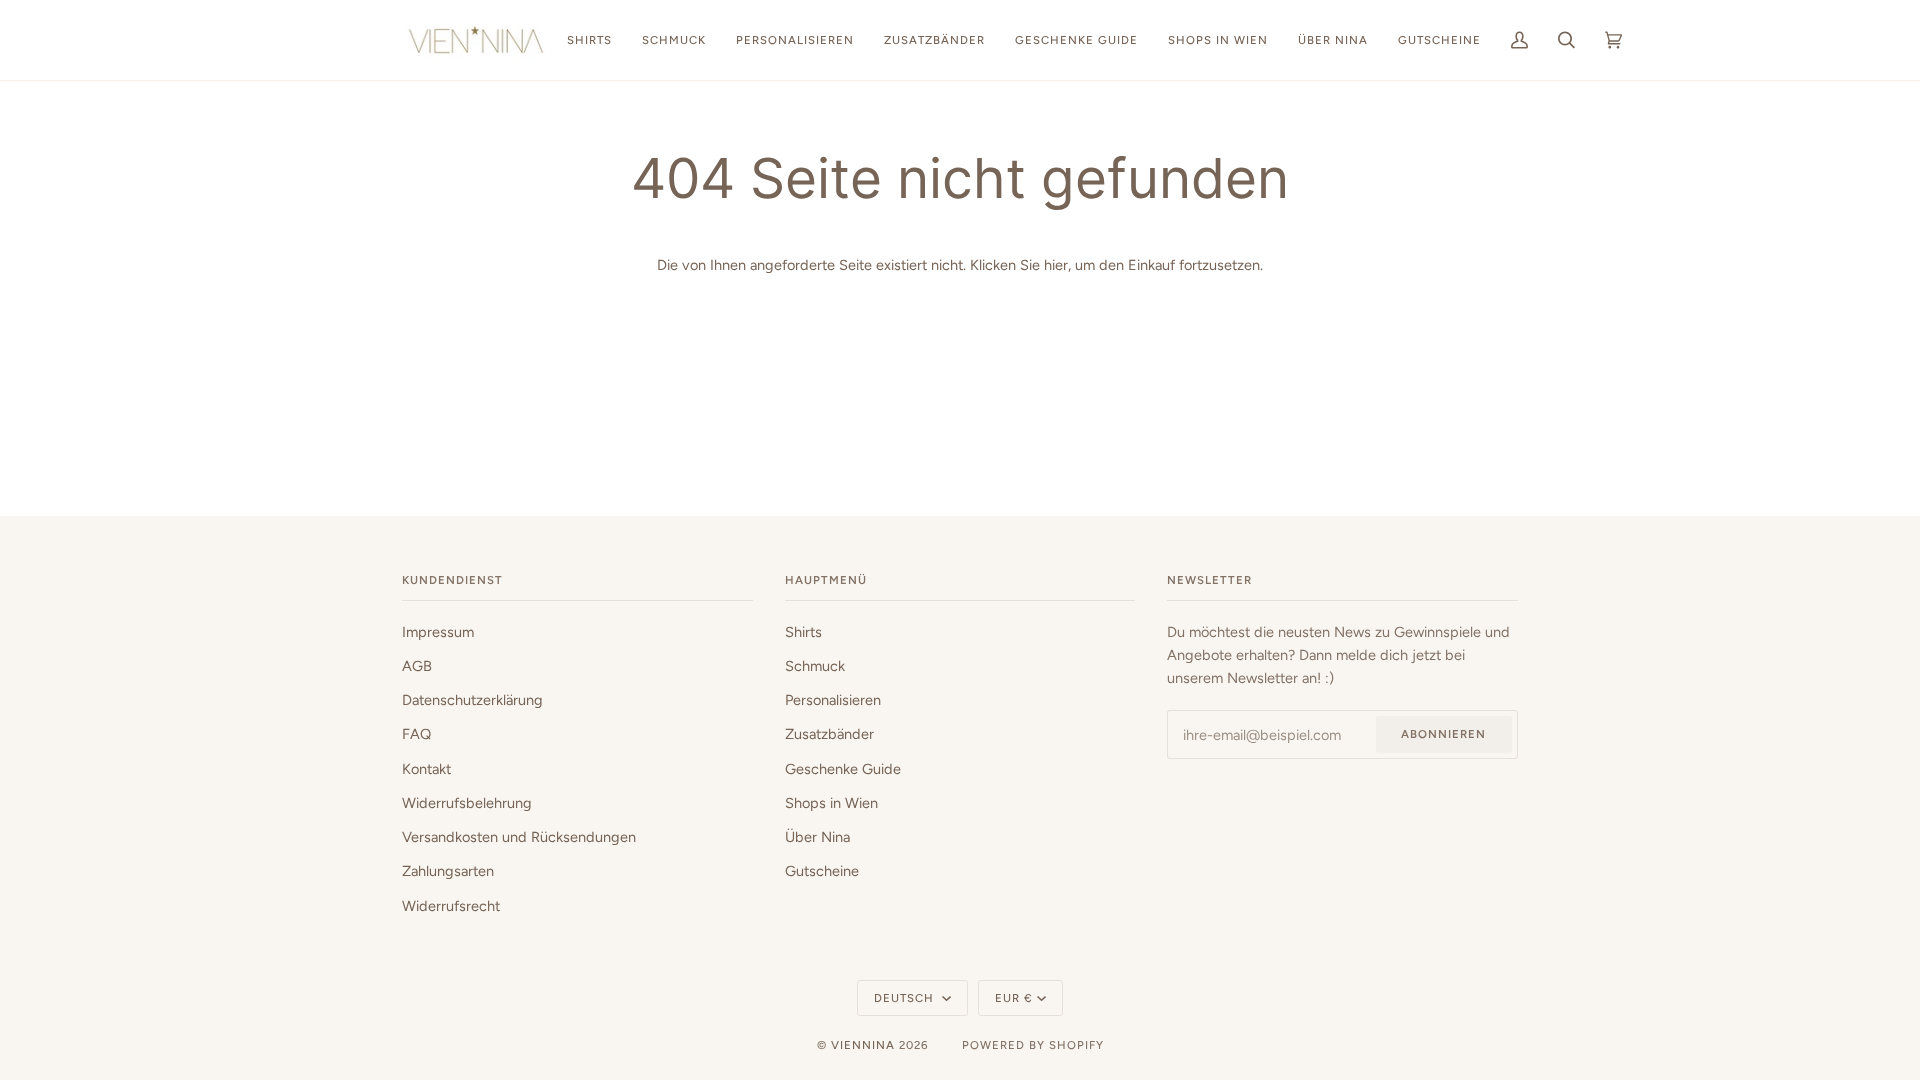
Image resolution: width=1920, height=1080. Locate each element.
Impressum (438, 632)
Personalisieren (833, 700)
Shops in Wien (831, 803)
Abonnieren (1443, 734)
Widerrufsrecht (451, 906)
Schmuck (815, 666)
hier (1056, 265)
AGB (417, 666)
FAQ (416, 734)
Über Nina (817, 837)
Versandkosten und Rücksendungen (519, 837)
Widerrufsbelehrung (467, 803)
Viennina (863, 1045)
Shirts (803, 632)
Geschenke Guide (843, 769)
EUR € (1014, 998)
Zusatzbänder (829, 734)
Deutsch (906, 998)
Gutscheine (822, 871)
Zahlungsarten (448, 871)
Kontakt (426, 769)
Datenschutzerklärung (472, 700)
